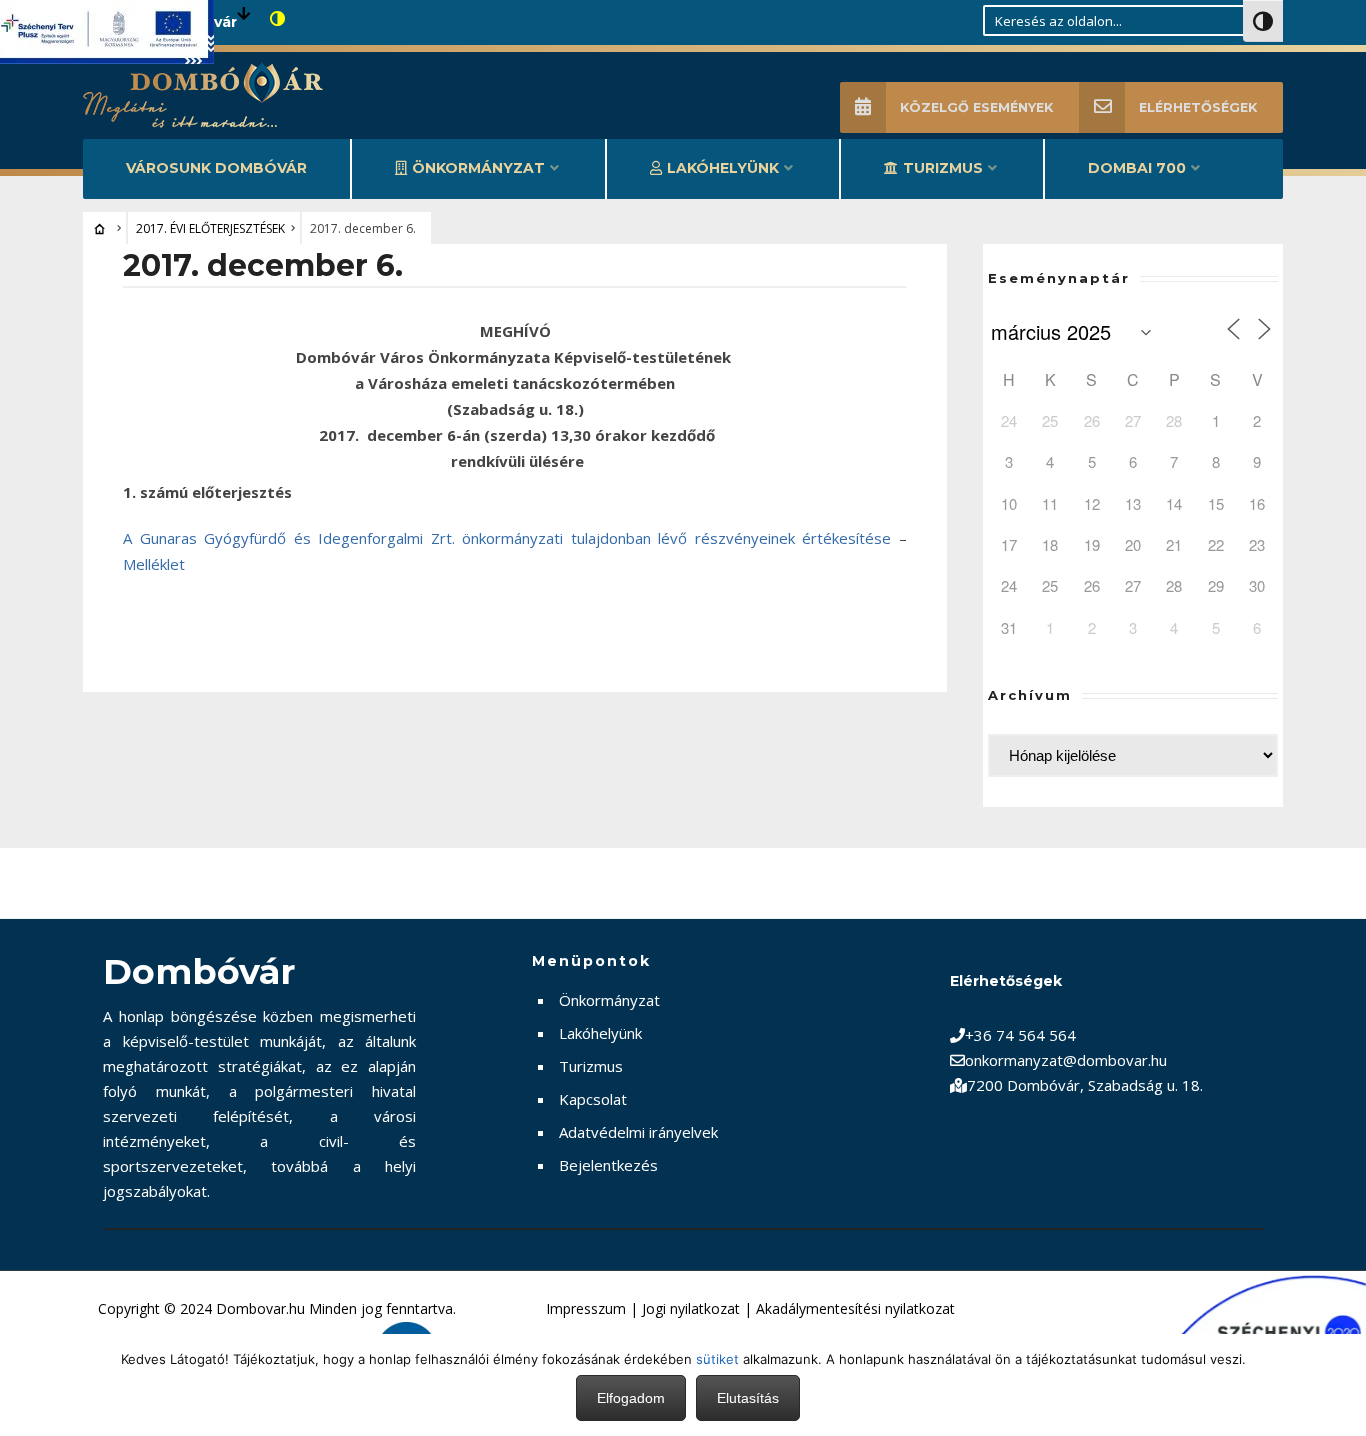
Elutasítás (748, 1398)
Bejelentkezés (608, 1165)
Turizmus (943, 168)
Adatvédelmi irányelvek (638, 1132)
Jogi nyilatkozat (691, 1308)
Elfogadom (631, 1398)
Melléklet (154, 564)
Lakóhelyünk (723, 168)
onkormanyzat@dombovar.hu (1066, 1060)
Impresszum (586, 1308)
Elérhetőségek (1198, 107)
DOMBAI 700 (1137, 168)
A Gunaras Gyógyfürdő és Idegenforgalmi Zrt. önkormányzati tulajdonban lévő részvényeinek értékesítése (507, 538)
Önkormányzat (478, 168)
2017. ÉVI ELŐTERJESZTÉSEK (210, 228)
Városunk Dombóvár (216, 168)
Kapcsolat (593, 1099)
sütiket (717, 1359)
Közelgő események (976, 107)
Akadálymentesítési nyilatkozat (855, 1308)
